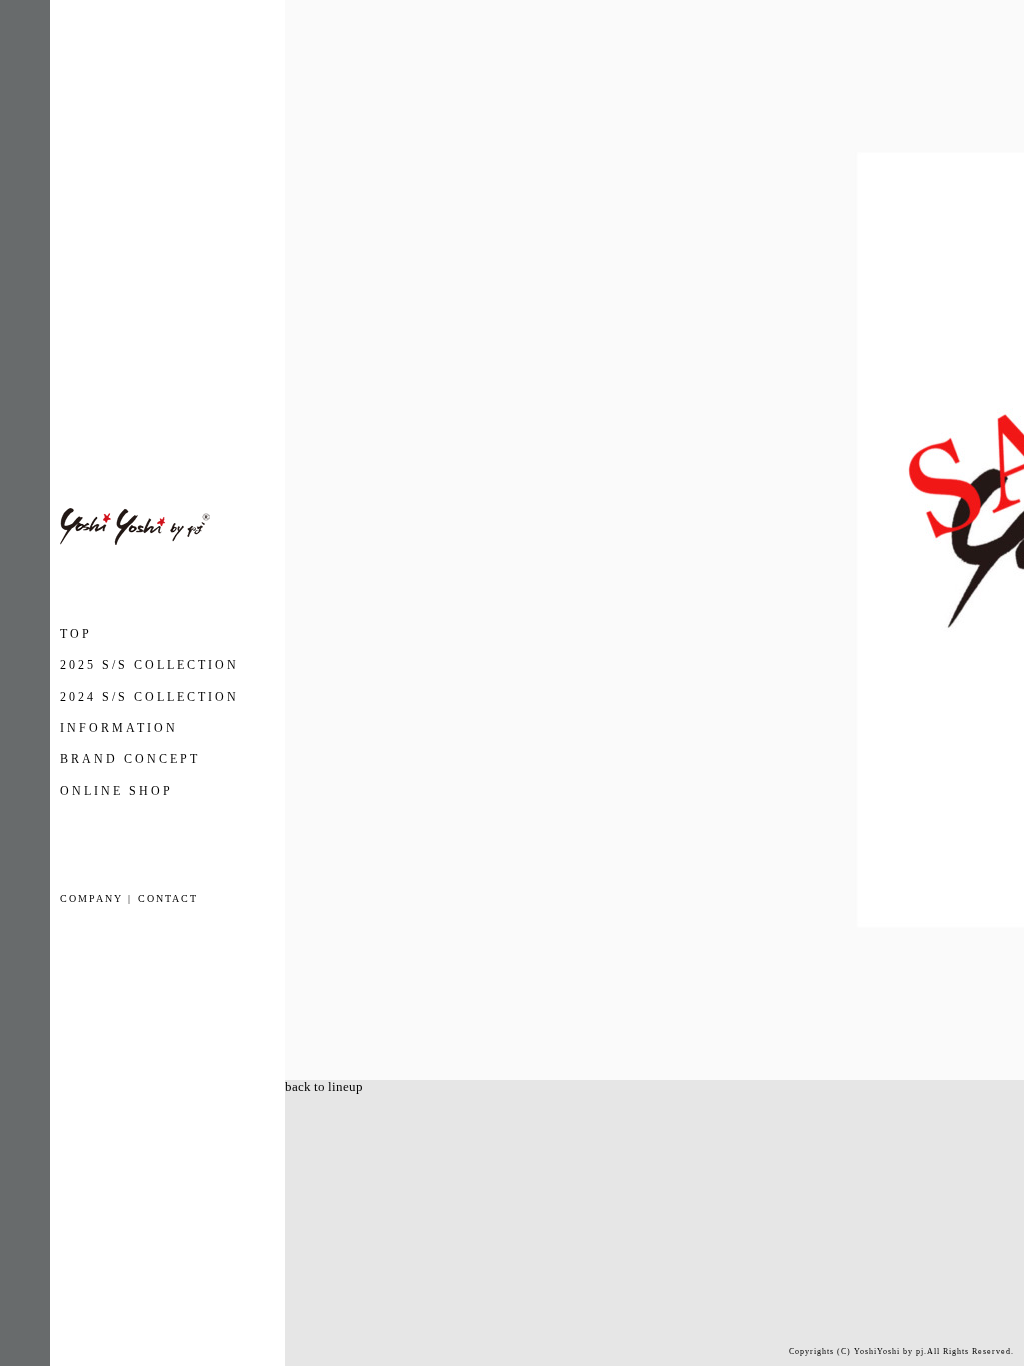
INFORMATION (119, 728)
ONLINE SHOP (116, 791)
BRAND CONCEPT (130, 759)
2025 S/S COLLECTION (149, 665)
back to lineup (324, 1086)
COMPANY (91, 898)
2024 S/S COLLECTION (149, 697)
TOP (76, 634)
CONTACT (168, 898)
